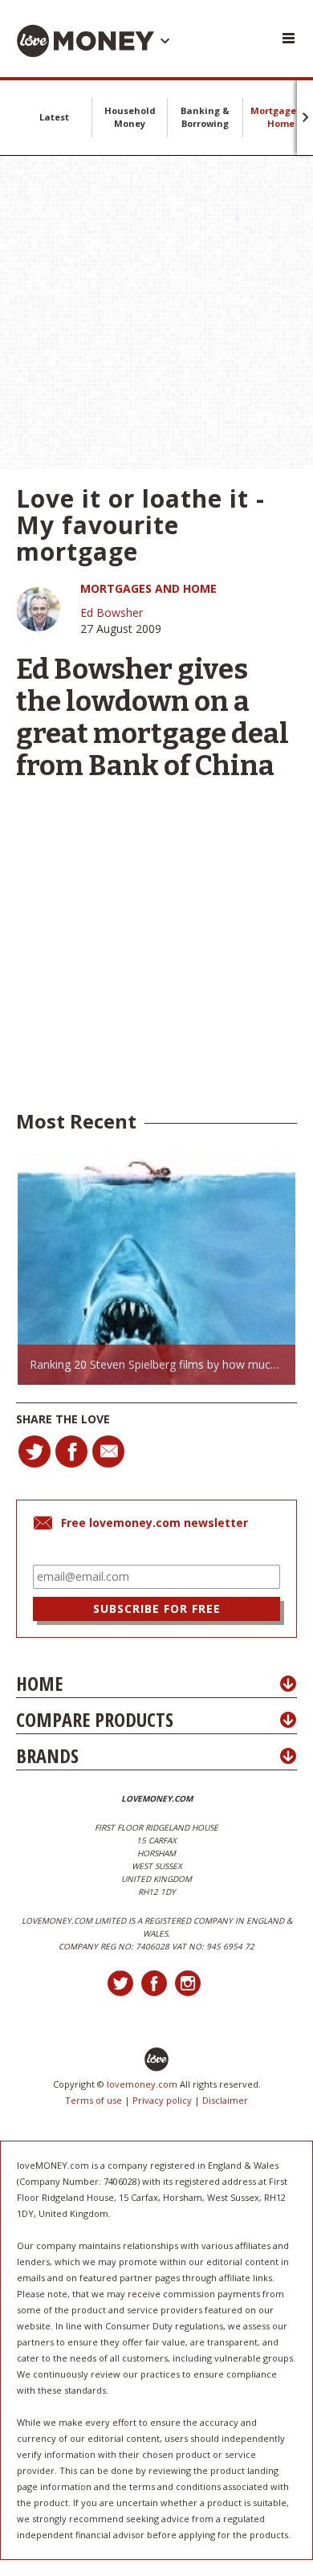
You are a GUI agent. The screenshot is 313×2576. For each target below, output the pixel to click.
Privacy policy (162, 2100)
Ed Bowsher (112, 612)
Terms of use (93, 2100)
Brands (47, 1755)
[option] (156, 1268)
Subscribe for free (157, 1608)
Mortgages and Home (148, 588)
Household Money (130, 117)
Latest (54, 117)
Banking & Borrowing (205, 117)
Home (39, 1683)
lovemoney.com (142, 2084)
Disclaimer (225, 2100)
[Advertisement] (156, 312)
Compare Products (95, 1719)
